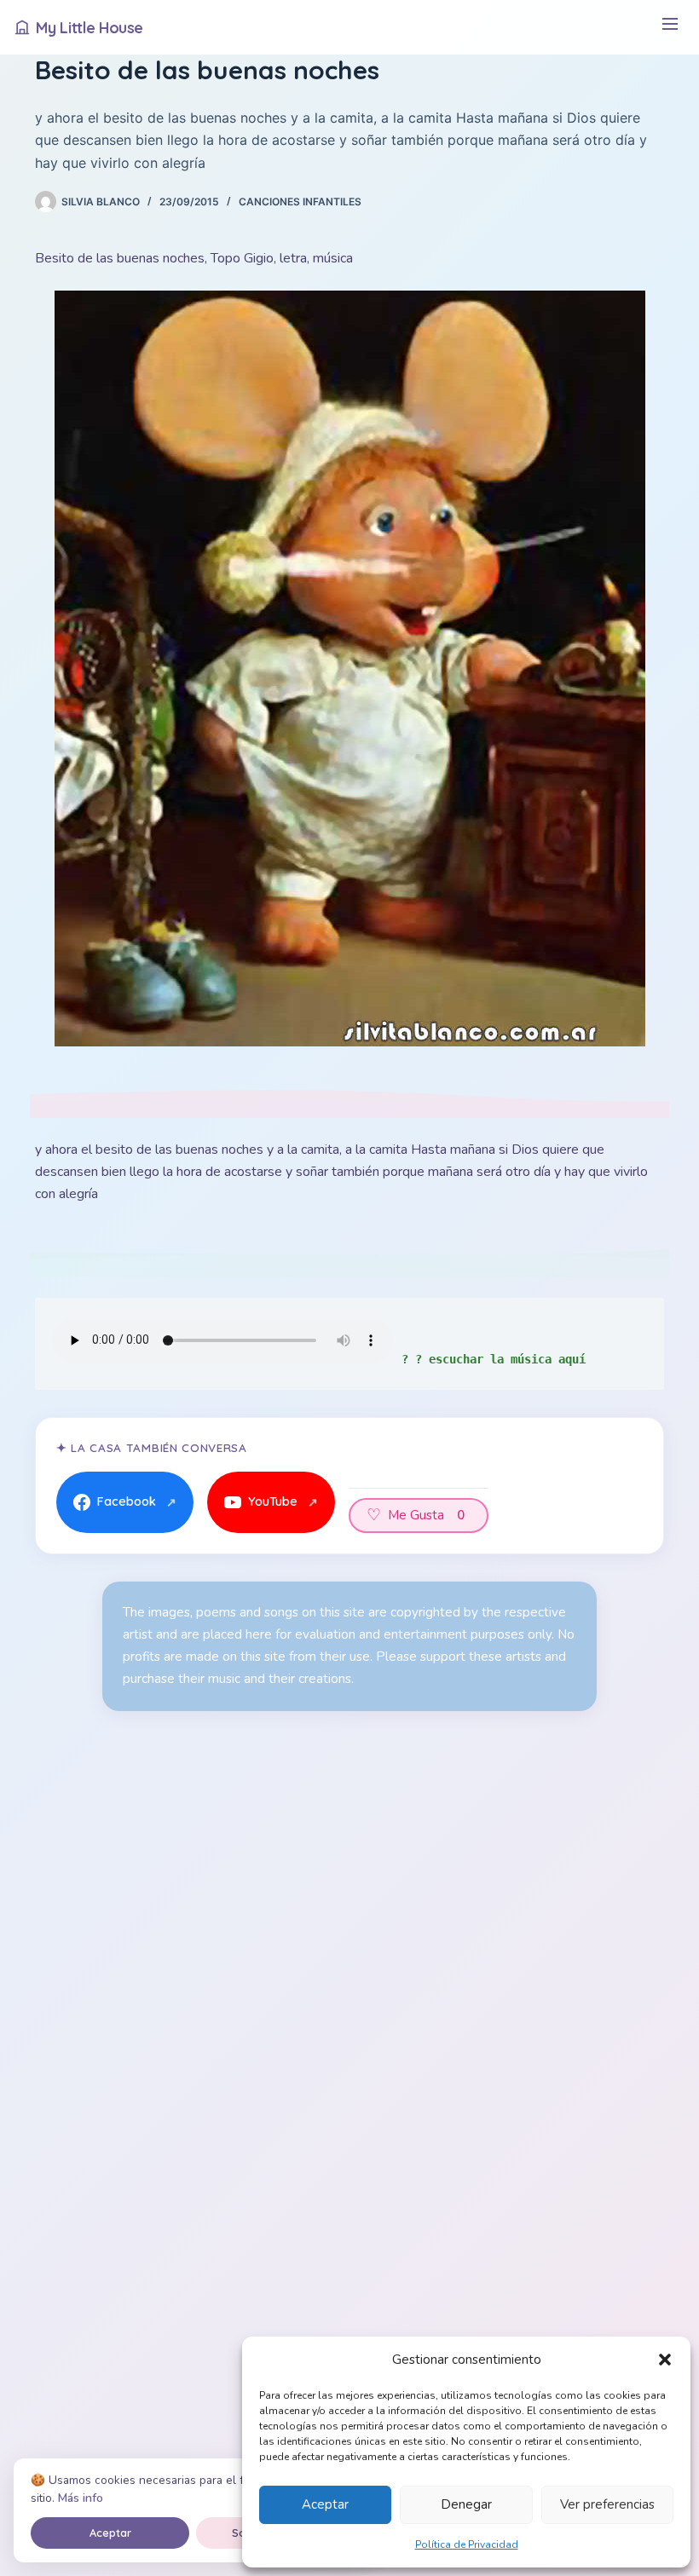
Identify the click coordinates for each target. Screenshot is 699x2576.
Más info (81, 2498)
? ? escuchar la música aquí (494, 1359)
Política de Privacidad (467, 2544)
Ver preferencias (607, 2504)
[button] (665, 2360)
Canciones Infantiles (300, 202)
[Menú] (670, 28)
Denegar (466, 2504)
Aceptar (325, 2504)
